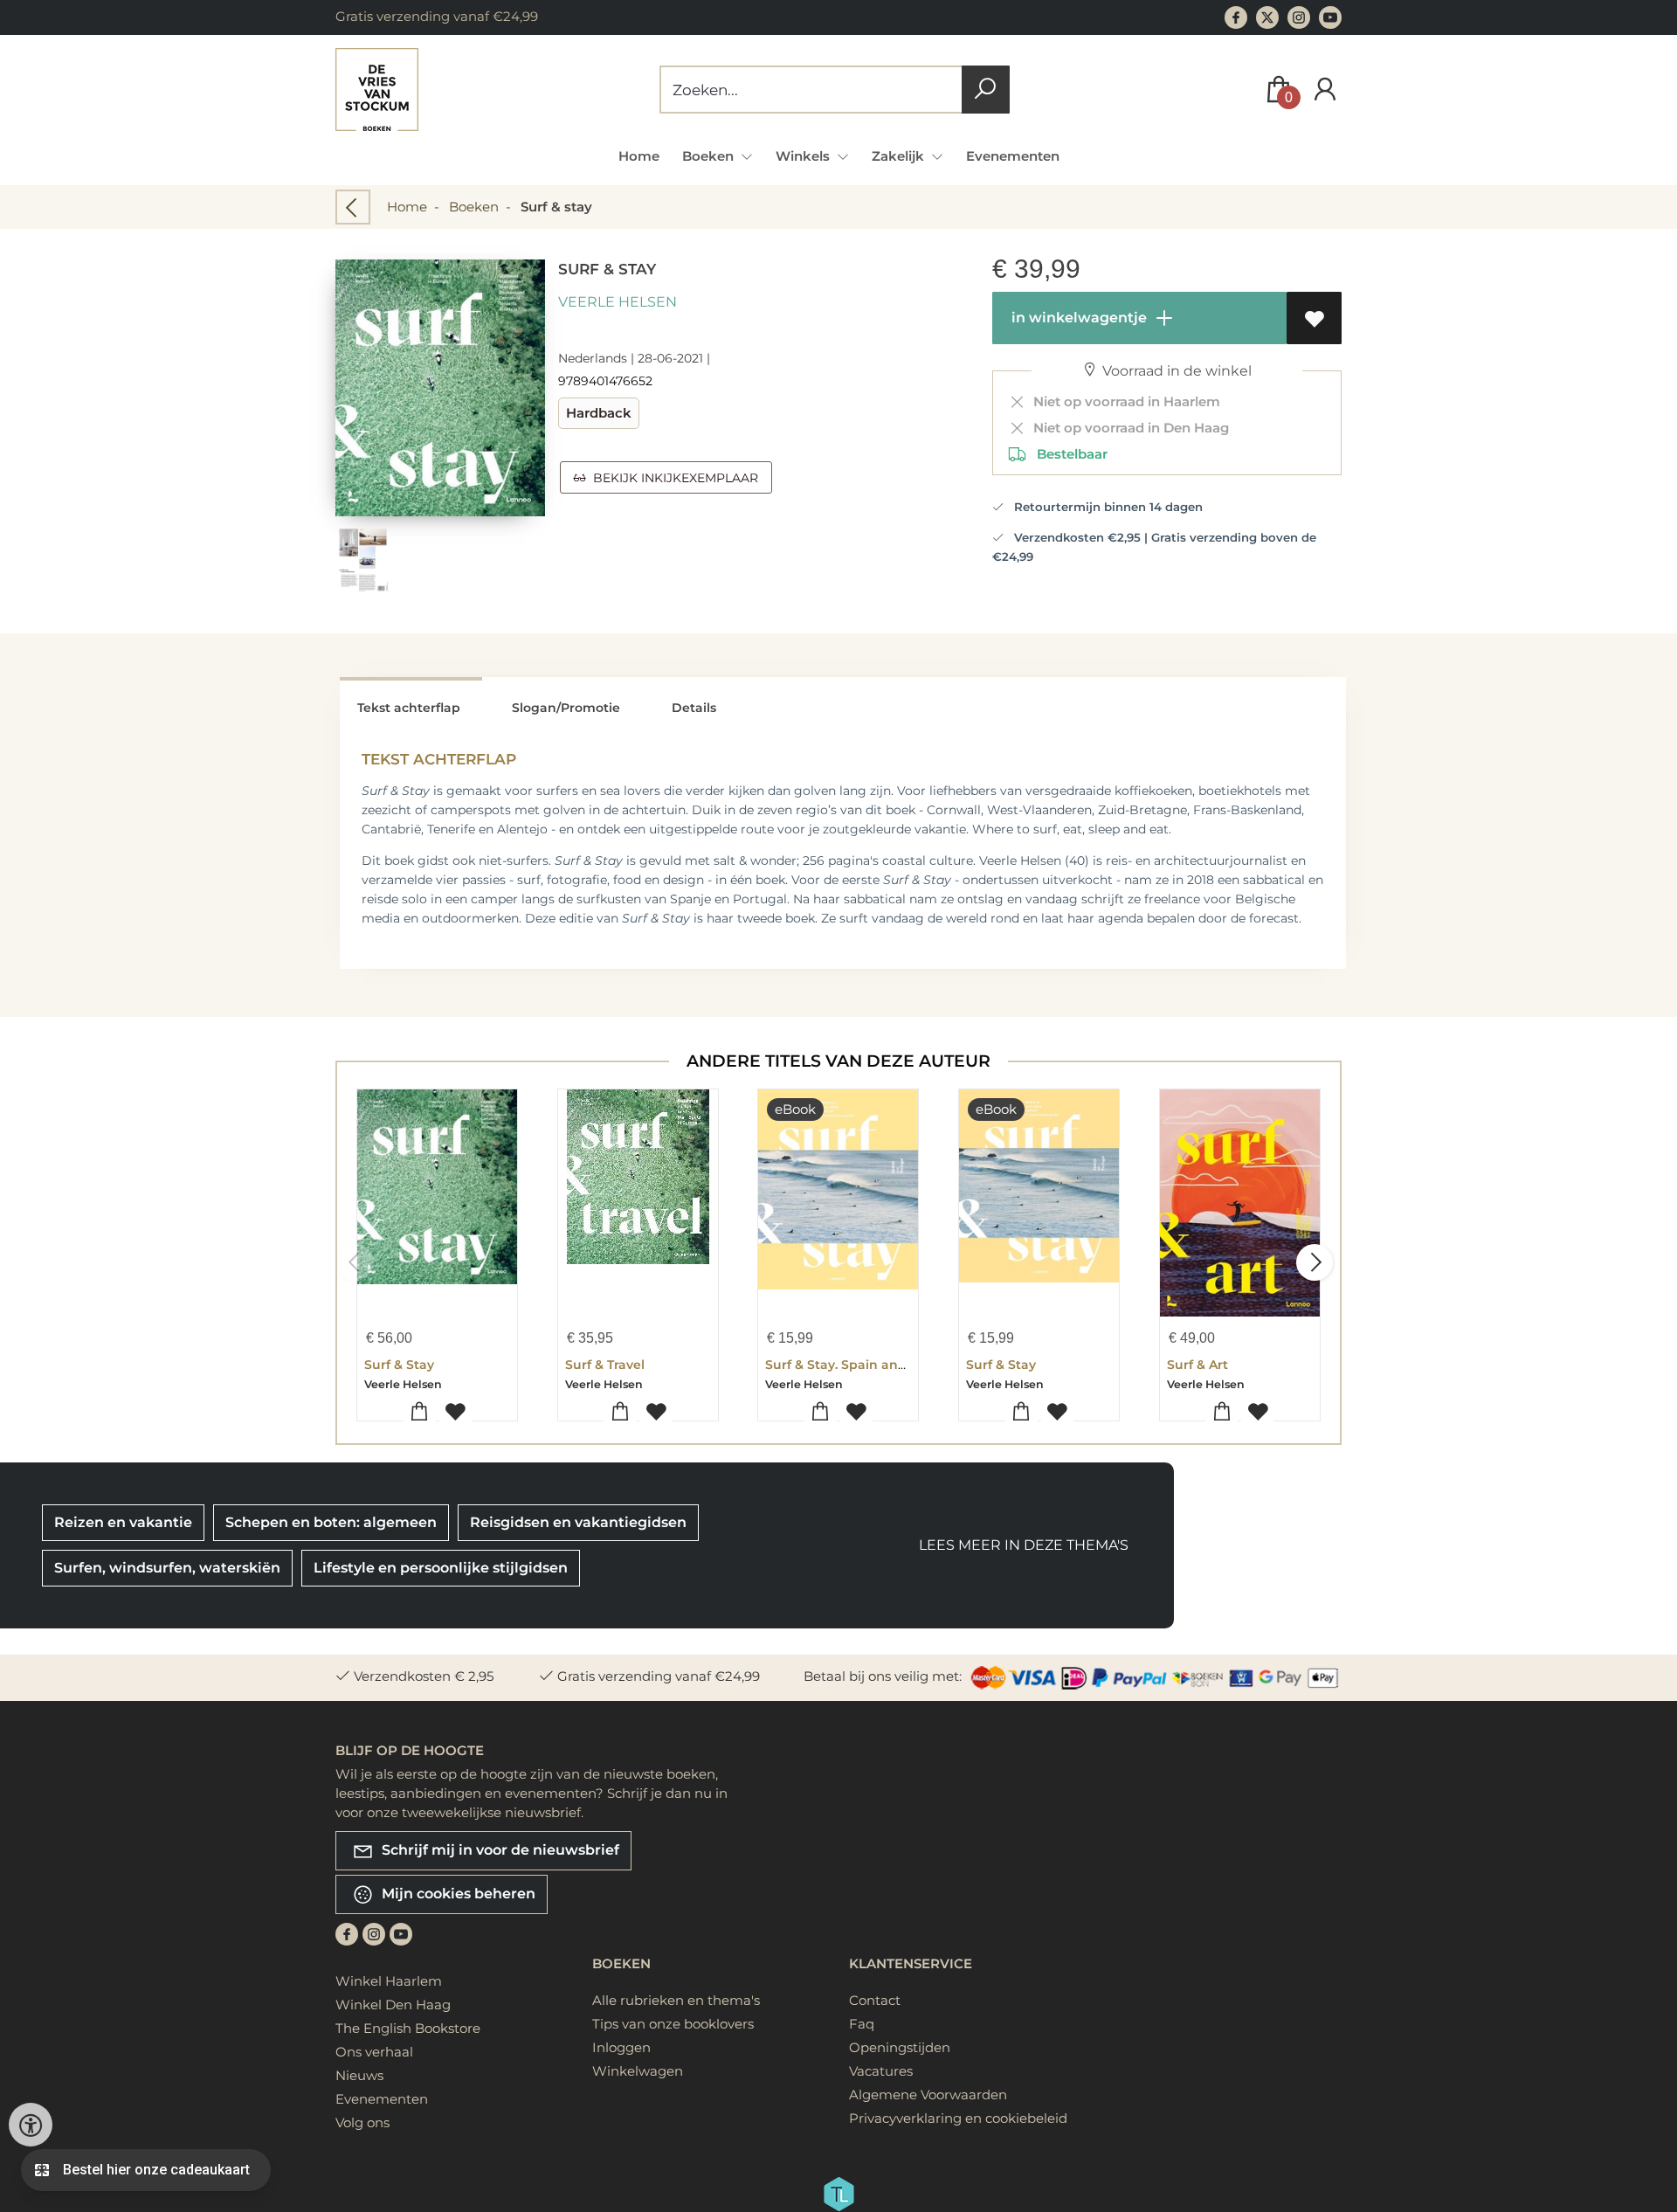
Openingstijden (900, 2047)
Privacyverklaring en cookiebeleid (958, 2118)
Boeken (474, 207)
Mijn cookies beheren (457, 1894)
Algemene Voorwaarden (928, 2094)
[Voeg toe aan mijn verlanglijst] (1314, 318)
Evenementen (1013, 156)
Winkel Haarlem (389, 1981)
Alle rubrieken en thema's (676, 2000)
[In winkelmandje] (420, 1412)
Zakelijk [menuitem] (900, 156)
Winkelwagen (638, 2071)
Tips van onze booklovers (673, 2024)
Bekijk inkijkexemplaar (672, 478)
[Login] (1325, 90)
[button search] (986, 90)
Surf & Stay (399, 1365)
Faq (862, 2024)
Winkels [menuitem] (804, 156)
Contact (875, 2000)
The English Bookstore (408, 2028)
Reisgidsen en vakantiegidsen (578, 1522)
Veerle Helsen (618, 302)
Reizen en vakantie (123, 1522)
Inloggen (621, 2047)
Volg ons (362, 2122)
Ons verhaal (374, 2052)
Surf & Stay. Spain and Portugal (866, 1365)
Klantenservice (911, 1963)
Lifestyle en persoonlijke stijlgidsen (441, 1568)
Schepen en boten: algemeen (331, 1522)
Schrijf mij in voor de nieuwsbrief (499, 1850)
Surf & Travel (605, 1365)
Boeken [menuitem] (710, 156)
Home (639, 156)
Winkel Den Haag (393, 2005)
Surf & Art (1197, 1365)
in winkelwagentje (1077, 318)
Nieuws (359, 2075)
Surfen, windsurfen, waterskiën (167, 1568)
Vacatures (881, 2071)
